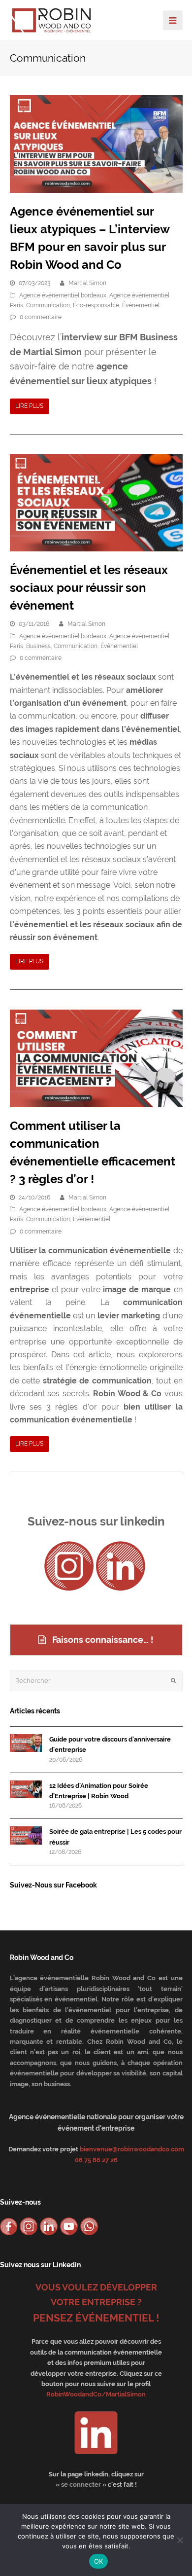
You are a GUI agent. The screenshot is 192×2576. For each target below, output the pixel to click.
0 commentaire (41, 317)
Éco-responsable (96, 305)
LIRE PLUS (29, 406)
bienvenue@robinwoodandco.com (132, 2149)
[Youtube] (69, 2226)
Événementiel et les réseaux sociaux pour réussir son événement (89, 588)
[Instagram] (69, 1566)
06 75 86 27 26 (96, 2160)
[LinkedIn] (121, 1566)
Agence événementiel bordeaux (63, 295)
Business (38, 646)
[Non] (180, 2540)
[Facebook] (9, 2226)
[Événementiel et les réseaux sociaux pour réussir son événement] (96, 503)
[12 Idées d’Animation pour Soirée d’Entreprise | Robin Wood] (26, 1790)
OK (99, 2561)
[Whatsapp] (89, 2226)
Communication (48, 305)
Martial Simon (87, 283)
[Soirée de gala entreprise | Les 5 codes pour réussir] (26, 1835)
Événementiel (141, 305)
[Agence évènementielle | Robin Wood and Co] (52, 19)
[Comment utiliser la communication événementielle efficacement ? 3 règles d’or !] (96, 1058)
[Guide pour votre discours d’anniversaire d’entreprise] (26, 1743)
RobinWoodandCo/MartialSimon (96, 2394)
